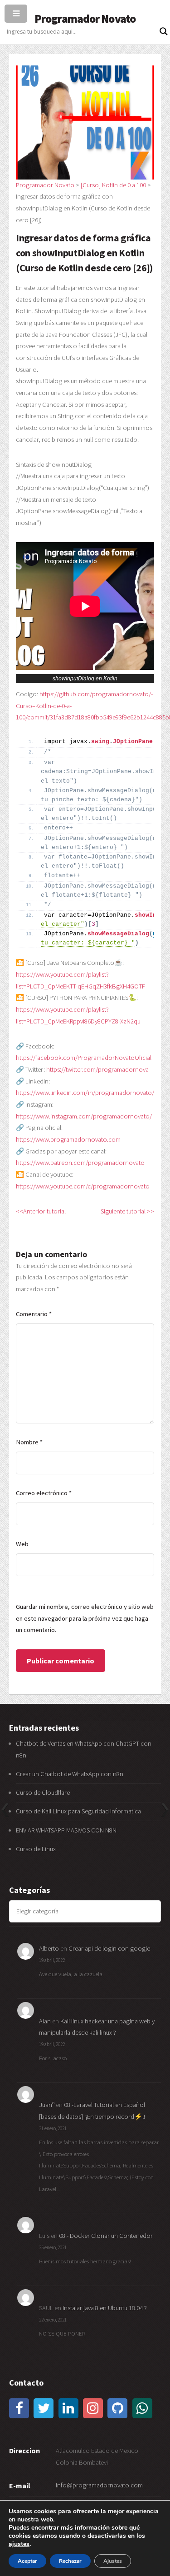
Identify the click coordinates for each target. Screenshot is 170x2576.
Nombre (29, 1442)
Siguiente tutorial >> (127, 1211)
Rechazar (70, 2561)
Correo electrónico (44, 1493)
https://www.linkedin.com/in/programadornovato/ (85, 1093)
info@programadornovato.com (99, 2485)
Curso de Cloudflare (43, 1792)
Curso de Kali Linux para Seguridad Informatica (78, 1811)
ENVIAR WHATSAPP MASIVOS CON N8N (67, 1830)
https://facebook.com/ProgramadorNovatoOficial (84, 1058)
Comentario (34, 1314)
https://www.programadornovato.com (68, 1139)
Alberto (49, 1948)
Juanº (47, 2105)
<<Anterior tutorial (41, 1211)
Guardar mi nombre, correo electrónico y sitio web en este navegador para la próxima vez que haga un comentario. (85, 1618)
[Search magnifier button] (164, 31)
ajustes (19, 2544)
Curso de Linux (36, 1849)
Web (22, 1544)
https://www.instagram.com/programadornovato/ (84, 1116)
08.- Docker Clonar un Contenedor (106, 2236)
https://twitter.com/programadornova (97, 1069)
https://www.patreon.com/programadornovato (80, 1163)
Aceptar (27, 2561)
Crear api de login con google (109, 1948)
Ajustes (113, 2561)
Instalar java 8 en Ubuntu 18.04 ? (105, 2308)
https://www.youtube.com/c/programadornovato (83, 1186)
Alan (45, 2021)
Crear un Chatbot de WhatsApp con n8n (70, 1774)
